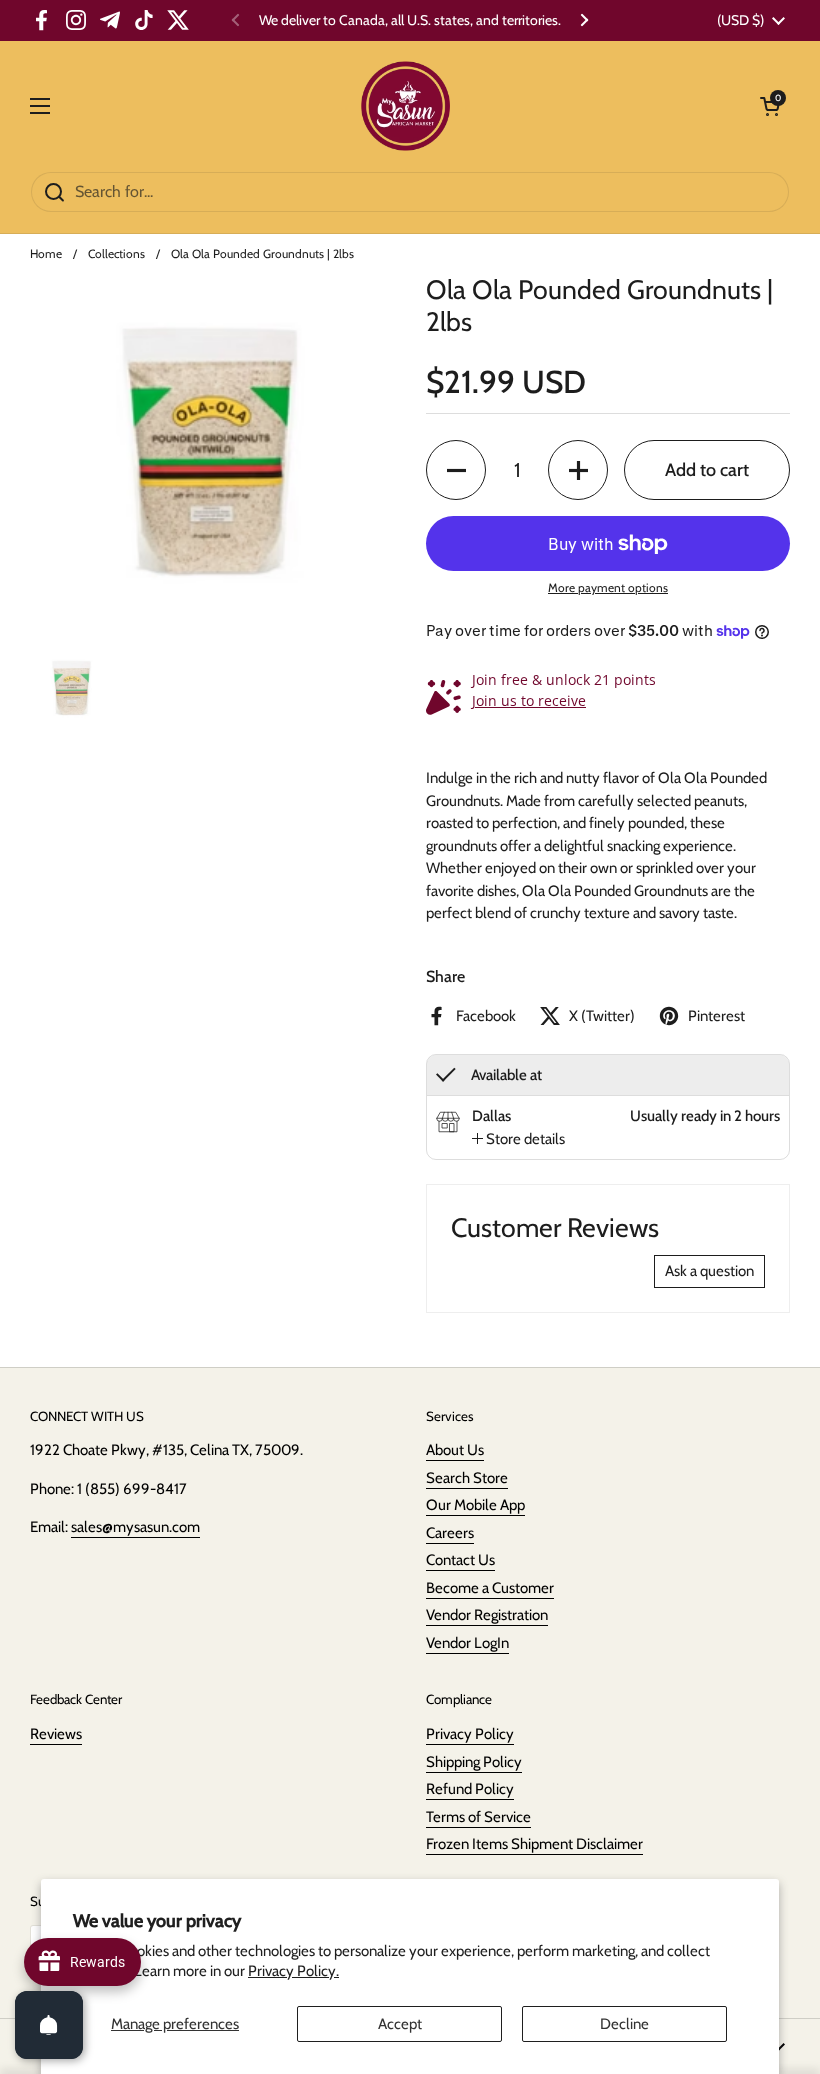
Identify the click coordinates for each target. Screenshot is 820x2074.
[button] (456, 470)
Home (46, 253)
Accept (400, 2024)
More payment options (608, 587)
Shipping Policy (474, 1762)
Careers (450, 1533)
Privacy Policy (470, 1734)
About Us (455, 1450)
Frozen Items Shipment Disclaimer (534, 1844)
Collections (116, 253)
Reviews (56, 1734)
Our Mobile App (475, 1505)
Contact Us (460, 1560)
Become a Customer (490, 1588)
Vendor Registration (487, 1615)
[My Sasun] (405, 106)
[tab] (518, 1139)
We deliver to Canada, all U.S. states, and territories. (410, 20)
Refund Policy (470, 1789)
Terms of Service (478, 1817)
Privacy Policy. (293, 1971)
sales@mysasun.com (135, 1527)
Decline (624, 2024)
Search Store (467, 1478)
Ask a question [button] (709, 1271)
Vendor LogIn (467, 1643)
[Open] (49, 2025)
